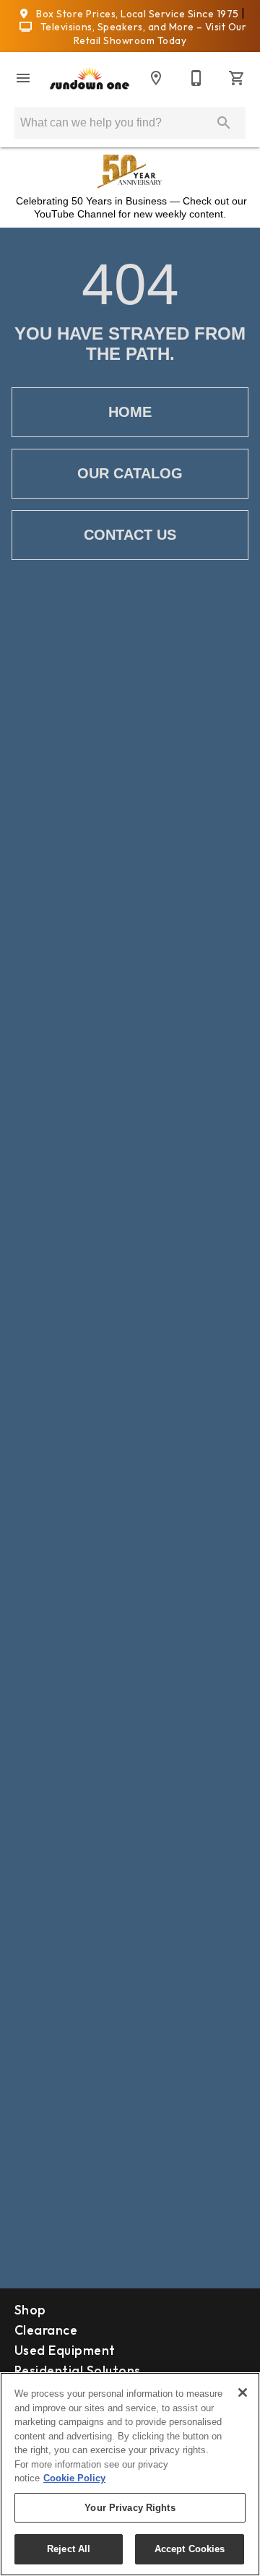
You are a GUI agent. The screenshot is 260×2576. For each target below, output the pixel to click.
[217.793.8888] (196, 78)
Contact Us (130, 535)
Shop (30, 2310)
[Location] (156, 78)
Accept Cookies (190, 2549)
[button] (23, 78)
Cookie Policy (74, 2478)
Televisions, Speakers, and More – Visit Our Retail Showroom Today (142, 34)
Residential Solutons (78, 2370)
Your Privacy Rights (130, 2508)
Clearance (46, 2330)
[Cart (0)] (237, 78)
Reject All (69, 2549)
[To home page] (90, 78)
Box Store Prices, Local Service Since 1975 (138, 14)
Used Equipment (65, 2350)
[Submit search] (224, 123)
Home (130, 412)
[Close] (243, 2392)
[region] (130, 2474)
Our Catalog (130, 473)
